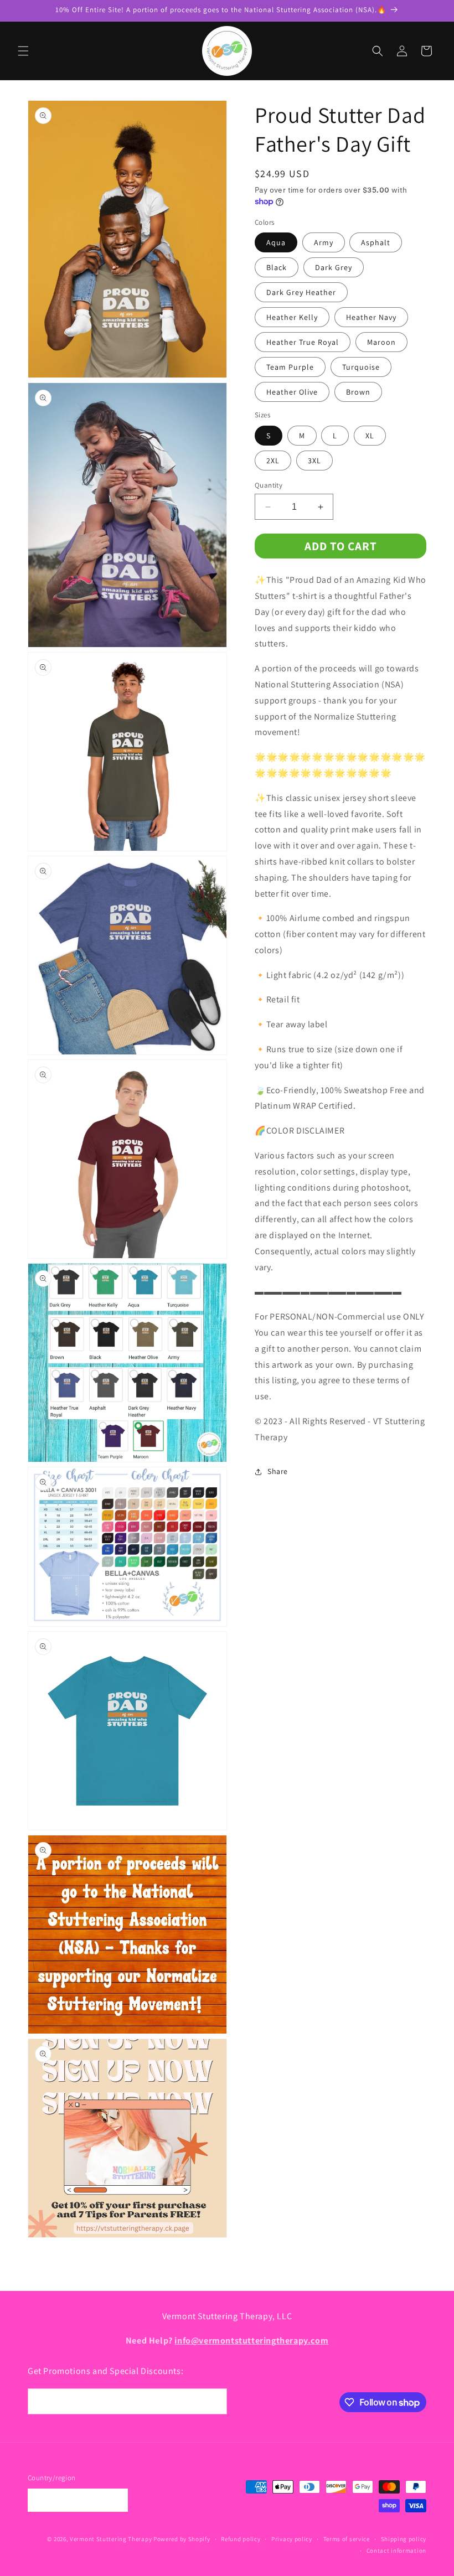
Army (324, 242)
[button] (23, 51)
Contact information (396, 2551)
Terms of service (347, 2539)
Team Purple (290, 367)
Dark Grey (334, 267)
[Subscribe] (214, 2401)
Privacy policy (292, 2539)
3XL (314, 461)
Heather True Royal (303, 342)
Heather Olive (292, 392)
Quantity (269, 485)
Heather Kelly (292, 317)
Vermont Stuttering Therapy (111, 2539)
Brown (358, 392)
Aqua (276, 242)
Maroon (381, 342)
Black (277, 267)
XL (370, 436)
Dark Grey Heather (301, 292)
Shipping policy (404, 2539)
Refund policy (241, 2539)
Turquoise (361, 367)
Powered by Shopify (182, 2539)
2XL (273, 461)
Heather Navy (371, 317)
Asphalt (376, 242)
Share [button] (278, 1471)
